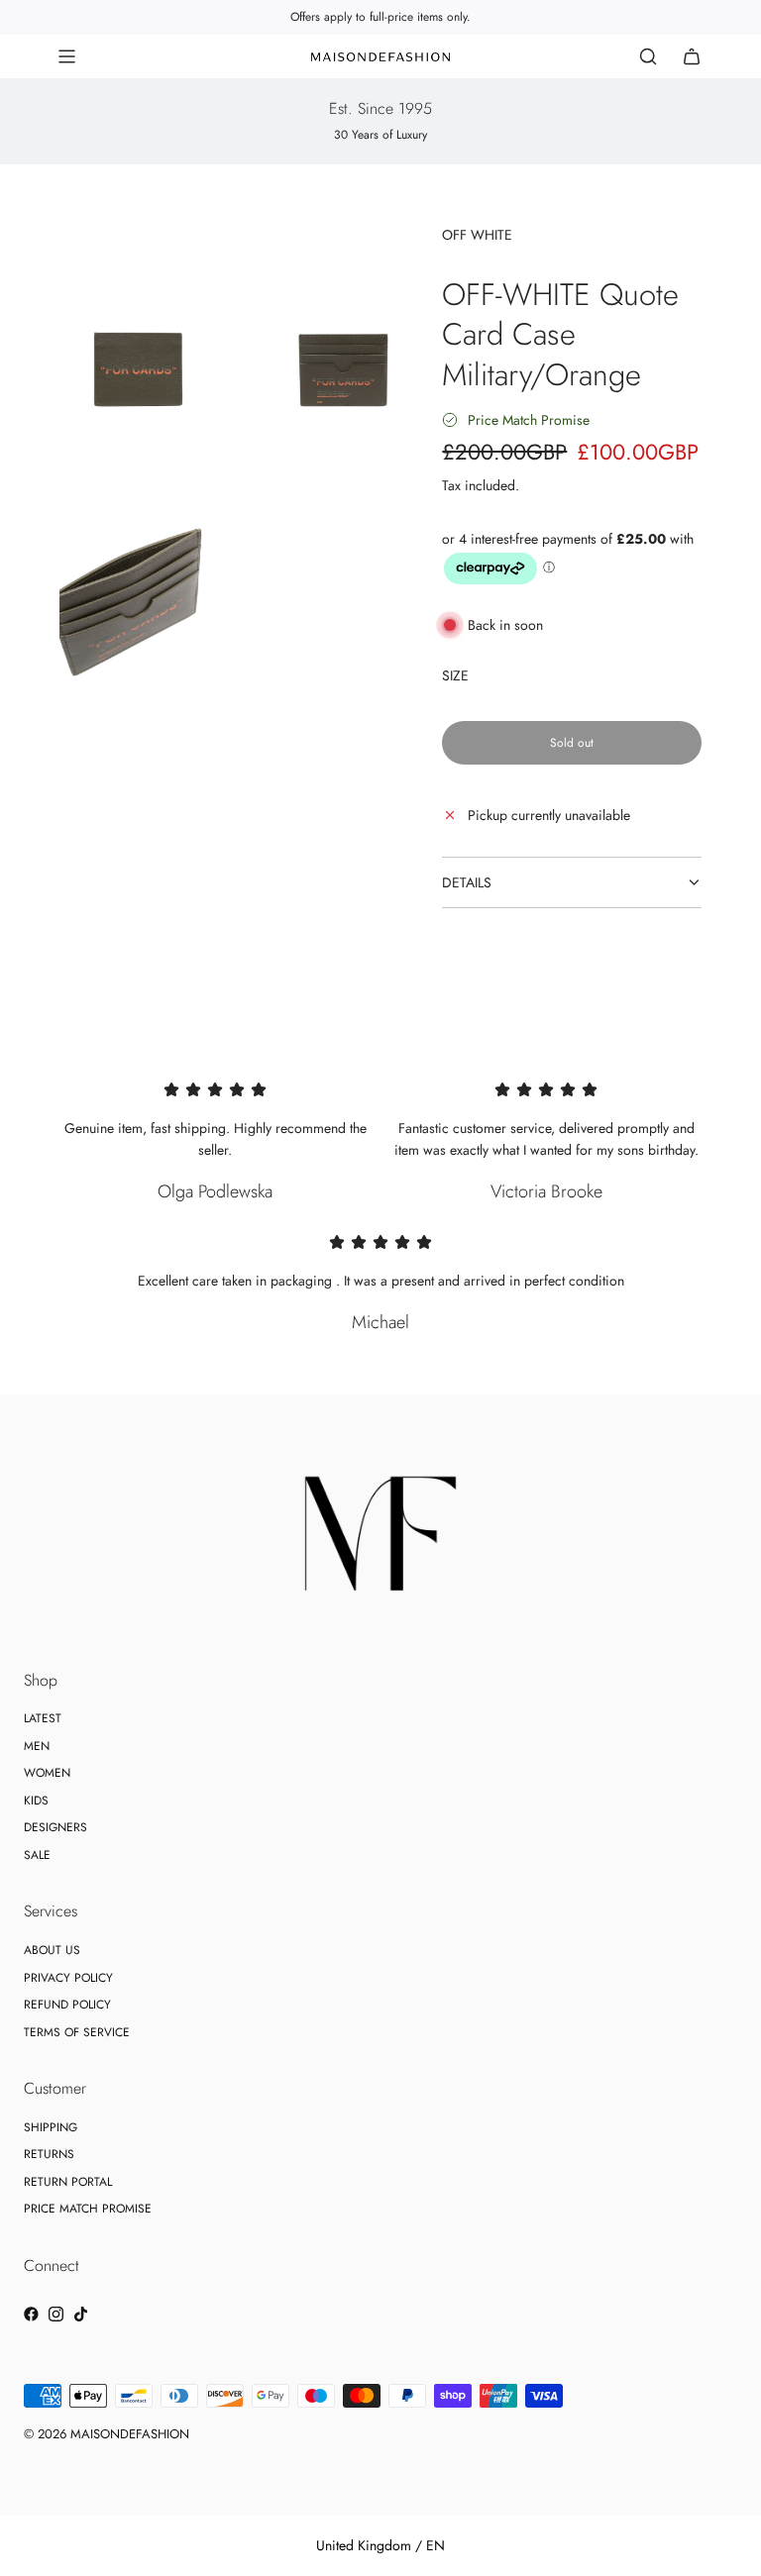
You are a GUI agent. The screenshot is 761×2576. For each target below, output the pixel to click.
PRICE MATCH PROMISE (88, 2209)
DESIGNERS (55, 1827)
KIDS (36, 1801)
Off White (477, 235)
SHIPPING (51, 2127)
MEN (37, 1746)
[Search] (648, 56)
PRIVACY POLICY (68, 1978)
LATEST (43, 1718)
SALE (37, 1855)
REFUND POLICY (67, 2005)
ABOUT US (52, 1950)
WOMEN (47, 1773)
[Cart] (692, 56)
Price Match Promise (529, 420)
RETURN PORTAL (68, 2182)
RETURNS (49, 2154)
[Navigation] (66, 56)
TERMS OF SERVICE (77, 2032)
